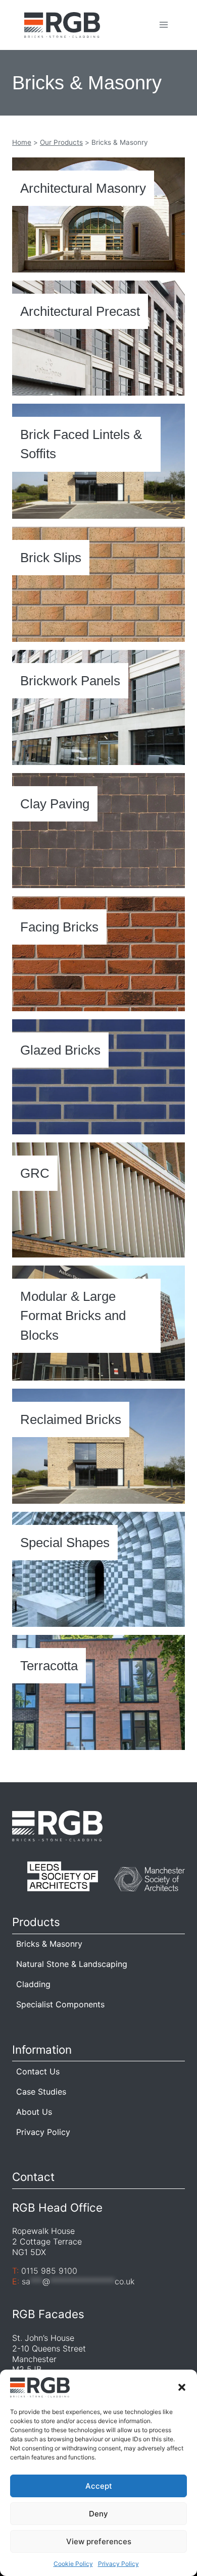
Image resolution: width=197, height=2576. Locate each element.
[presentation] (98, 215)
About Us (34, 2112)
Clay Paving (55, 804)
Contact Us (38, 2071)
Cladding (33, 1984)
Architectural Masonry (83, 188)
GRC (35, 1173)
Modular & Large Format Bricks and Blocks (73, 1316)
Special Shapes (65, 1543)
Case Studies (41, 2092)
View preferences (99, 2541)
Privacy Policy (118, 2564)
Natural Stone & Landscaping (72, 1964)
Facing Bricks (59, 927)
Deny (98, 2514)
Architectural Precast (80, 311)
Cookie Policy (73, 2564)
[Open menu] (163, 25)
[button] (182, 2387)
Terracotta (49, 1666)
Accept (99, 2486)
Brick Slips (51, 558)
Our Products (61, 142)
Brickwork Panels (70, 681)
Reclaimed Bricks (71, 1419)
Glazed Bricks (60, 1050)
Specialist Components (60, 2004)
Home (22, 142)
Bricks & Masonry (49, 1944)
